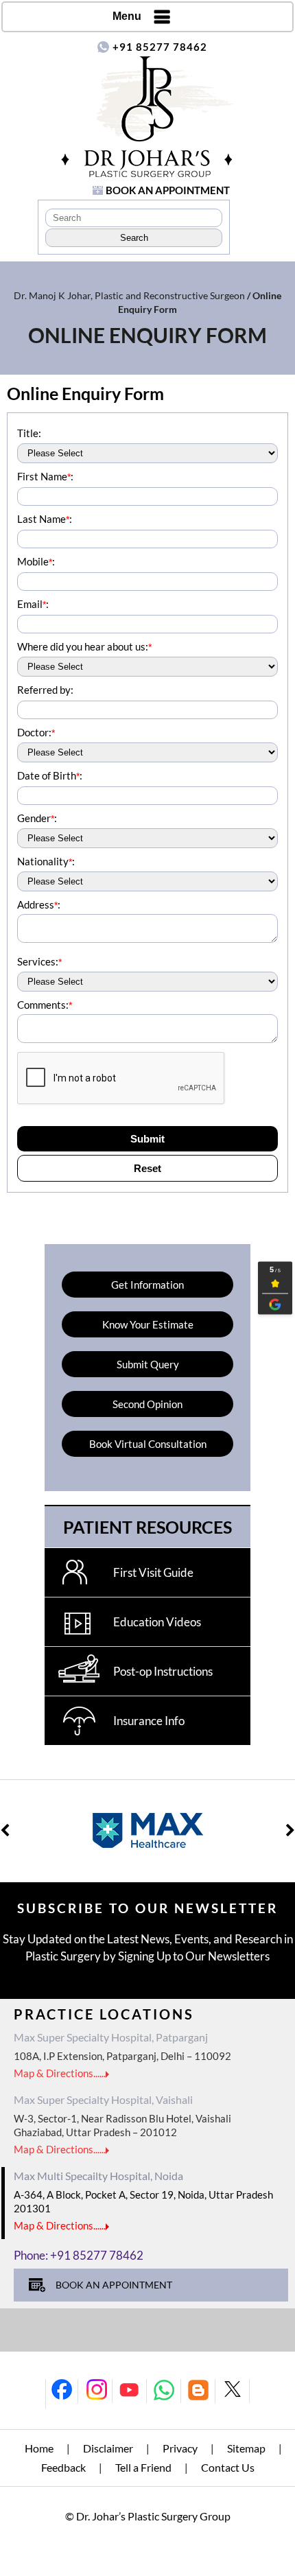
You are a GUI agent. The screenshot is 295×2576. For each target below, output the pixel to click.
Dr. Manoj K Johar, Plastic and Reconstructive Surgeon (129, 295)
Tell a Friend (143, 2467)
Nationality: (46, 861)
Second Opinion (147, 1404)
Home (39, 2448)
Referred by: (45, 690)
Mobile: (36, 561)
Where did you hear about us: (84, 646)
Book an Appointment (168, 190)
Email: (33, 604)
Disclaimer (108, 2448)
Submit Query (148, 1364)
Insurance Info (149, 1721)
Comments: (45, 1005)
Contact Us (228, 2467)
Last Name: (45, 519)
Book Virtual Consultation (148, 1444)
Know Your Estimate (148, 1324)
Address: (39, 904)
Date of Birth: (50, 775)
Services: (39, 961)
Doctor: (36, 732)
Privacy (180, 2448)
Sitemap (246, 2448)
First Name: (45, 476)
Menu (127, 16)
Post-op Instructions (163, 1671)
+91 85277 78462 (160, 47)
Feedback (63, 2467)
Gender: (37, 818)
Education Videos (157, 1622)
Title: (29, 433)
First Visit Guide (153, 1572)
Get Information (147, 1285)
